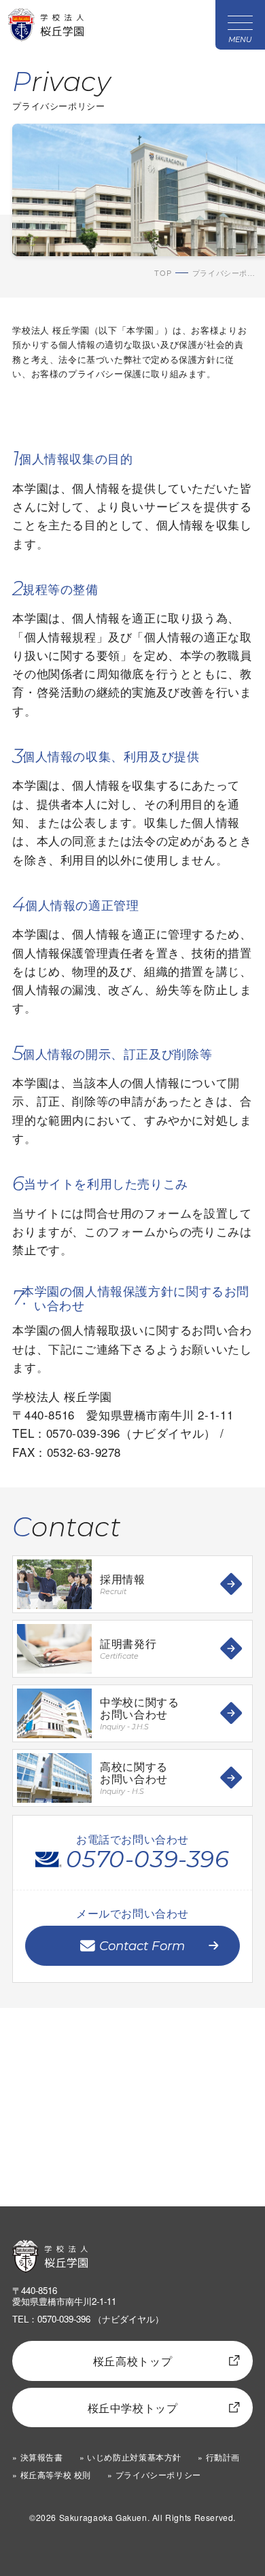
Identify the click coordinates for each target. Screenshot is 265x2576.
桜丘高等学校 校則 (56, 2475)
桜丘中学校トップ (133, 2407)
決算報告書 (41, 2457)
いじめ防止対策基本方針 (134, 2457)
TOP (163, 273)
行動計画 (223, 2457)
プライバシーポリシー (158, 2475)
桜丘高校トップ (132, 2361)
